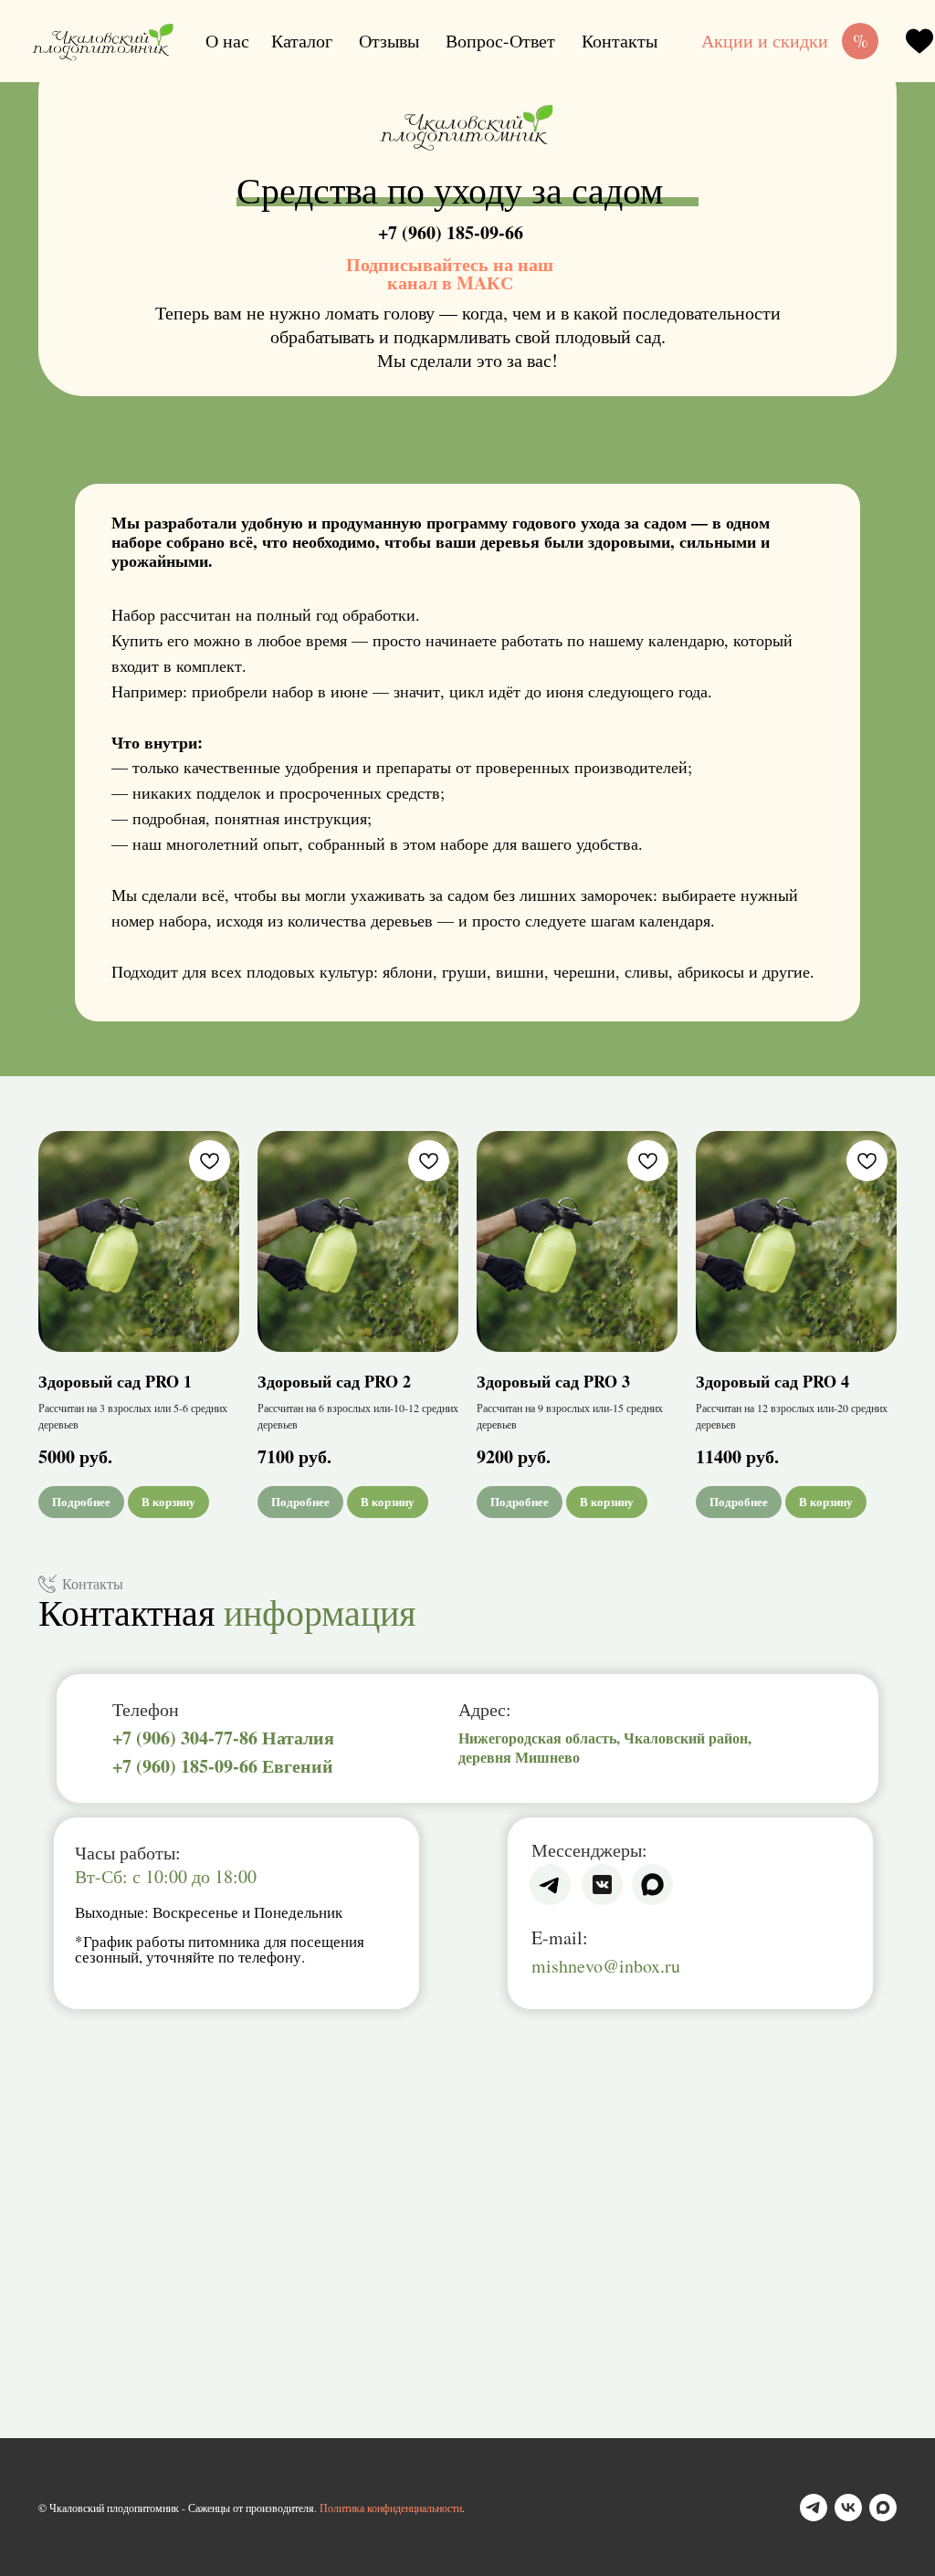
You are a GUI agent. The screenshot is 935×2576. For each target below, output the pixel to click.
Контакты (620, 41)
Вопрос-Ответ (500, 41)
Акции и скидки (765, 41)
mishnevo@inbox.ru (606, 1966)
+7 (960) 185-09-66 (451, 232)
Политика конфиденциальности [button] (391, 2508)
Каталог (302, 41)
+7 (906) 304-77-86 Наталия (223, 1738)
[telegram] (814, 2508)
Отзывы (389, 41)
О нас (227, 41)
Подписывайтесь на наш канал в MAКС (450, 273)
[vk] (848, 2508)
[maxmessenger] (883, 2508)
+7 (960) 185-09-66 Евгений (223, 1766)
